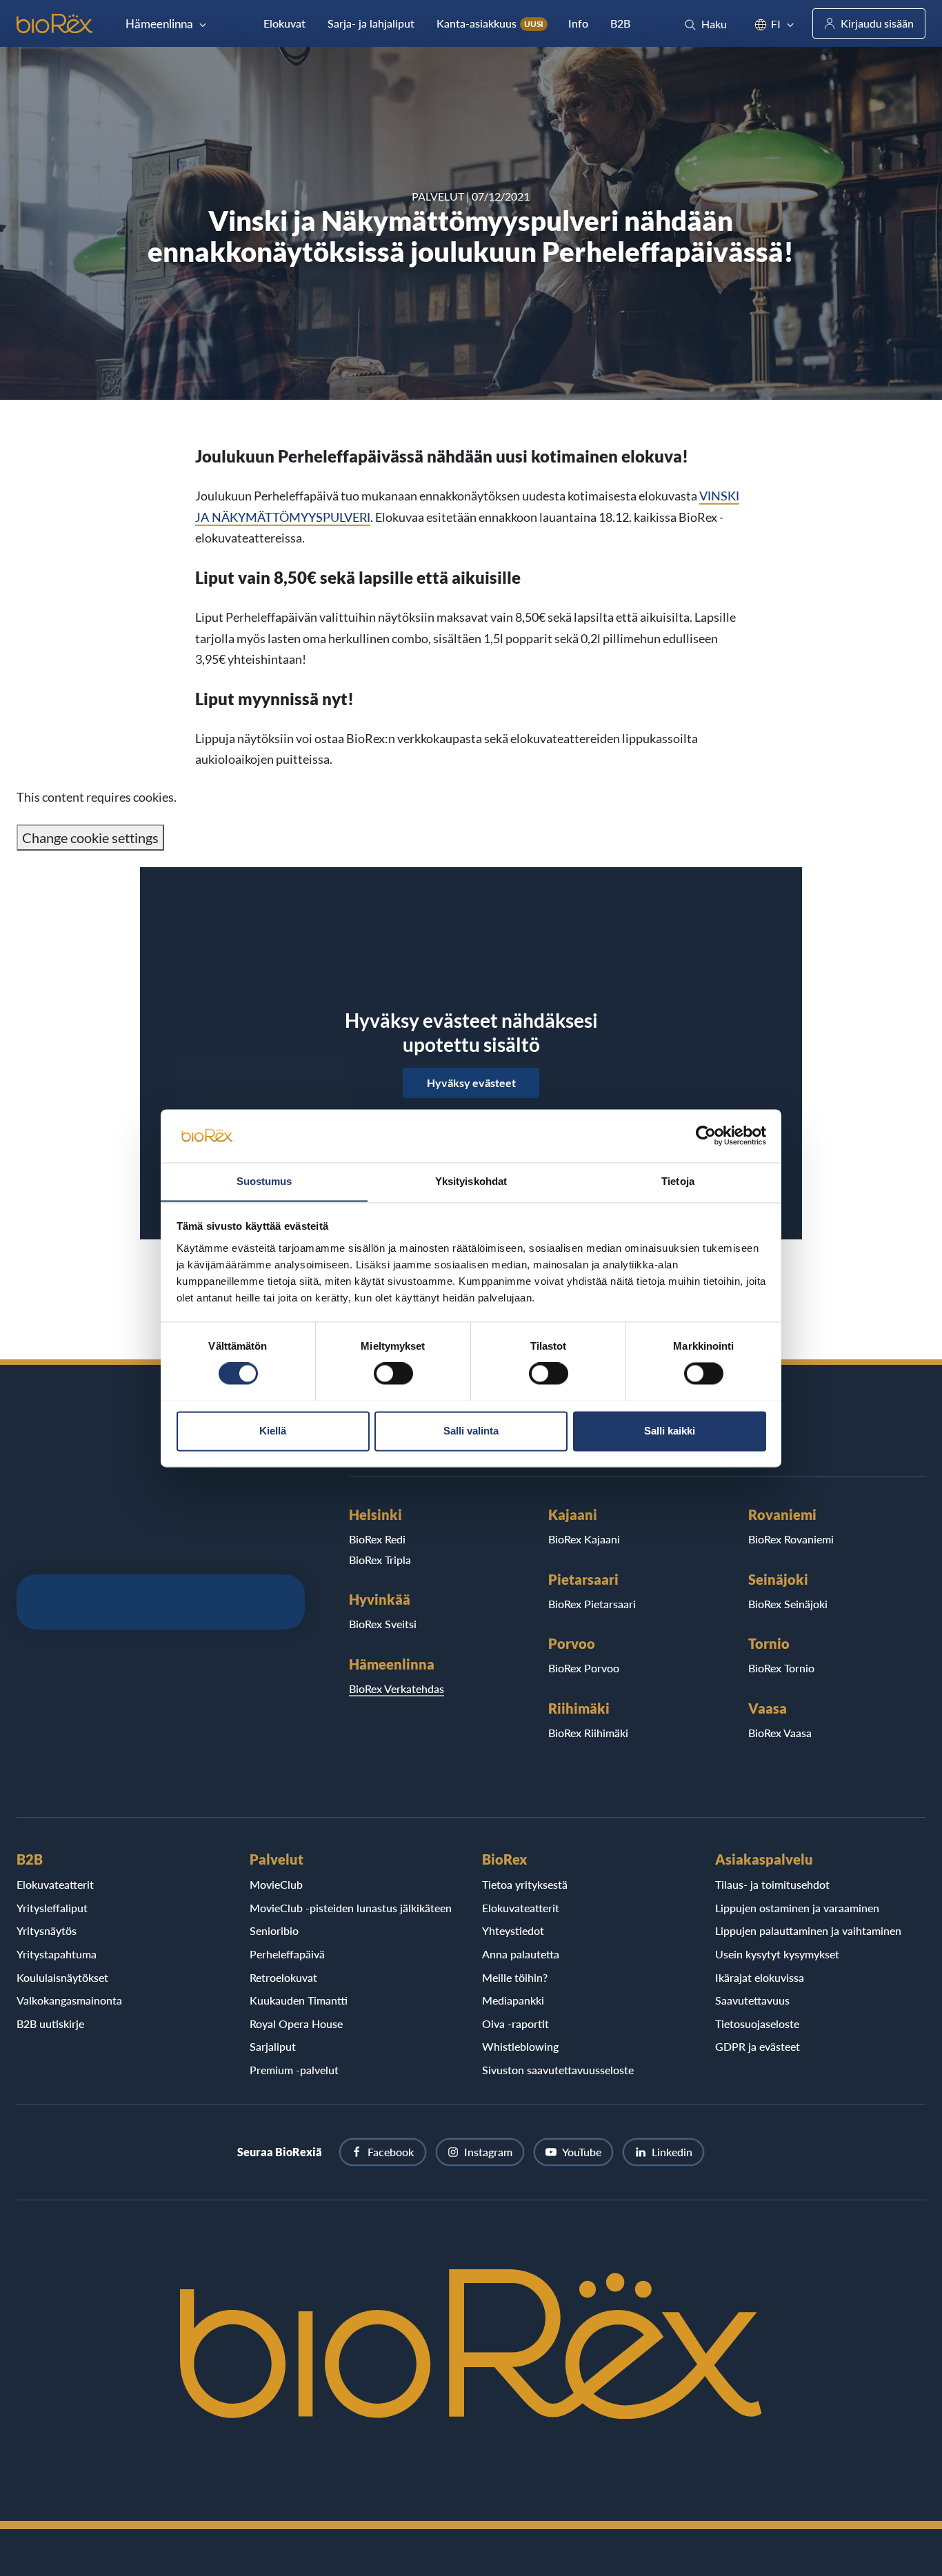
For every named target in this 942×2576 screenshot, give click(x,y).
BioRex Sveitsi (383, 1624)
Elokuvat (284, 23)
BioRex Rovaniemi (791, 1539)
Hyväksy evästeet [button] (471, 1083)
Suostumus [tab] (264, 1181)
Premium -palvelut (294, 2070)
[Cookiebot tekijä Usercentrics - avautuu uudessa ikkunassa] (706, 1135)
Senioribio (274, 1930)
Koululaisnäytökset (62, 1977)
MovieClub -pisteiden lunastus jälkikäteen (351, 1908)
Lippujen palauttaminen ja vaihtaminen (808, 1930)
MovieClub (276, 1884)
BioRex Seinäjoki (788, 1604)
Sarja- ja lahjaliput (371, 23)
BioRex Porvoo (584, 1668)
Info (578, 23)
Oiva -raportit (515, 2024)
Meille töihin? (515, 1977)
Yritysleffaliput (52, 1908)
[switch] (393, 1373)
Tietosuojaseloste (757, 2024)
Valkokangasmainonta (69, 2000)
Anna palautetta (521, 1954)
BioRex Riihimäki (588, 1733)
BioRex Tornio (781, 1668)
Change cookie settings (90, 838)
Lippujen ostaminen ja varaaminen (797, 1908)
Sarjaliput (273, 2046)
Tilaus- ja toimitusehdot (772, 1884)
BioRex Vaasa (780, 1733)
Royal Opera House (296, 2024)
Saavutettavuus (752, 2000)
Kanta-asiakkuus (490, 23)
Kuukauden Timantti (299, 2000)
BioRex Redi (377, 1539)
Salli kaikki (670, 1431)
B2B (620, 23)
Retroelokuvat (283, 1977)
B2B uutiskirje (50, 2024)
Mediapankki (513, 2000)
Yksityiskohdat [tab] (471, 1181)
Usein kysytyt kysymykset (777, 1954)
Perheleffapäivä (287, 1954)
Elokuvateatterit (55, 1884)
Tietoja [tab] (678, 1181)
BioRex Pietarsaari (592, 1604)
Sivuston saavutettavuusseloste (558, 2070)
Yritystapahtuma (57, 1954)
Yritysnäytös (47, 1930)
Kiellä (273, 1431)
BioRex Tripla (380, 1560)
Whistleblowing (520, 2046)
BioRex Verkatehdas (397, 1688)
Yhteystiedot (513, 1930)
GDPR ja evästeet (758, 2046)
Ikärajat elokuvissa (760, 1977)
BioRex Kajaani (584, 1539)
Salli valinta (471, 1431)
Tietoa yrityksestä (525, 1884)
